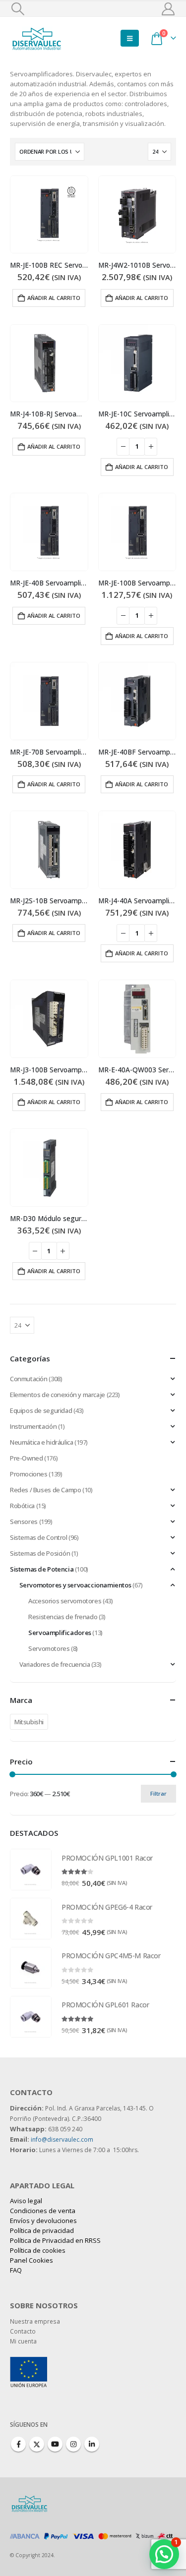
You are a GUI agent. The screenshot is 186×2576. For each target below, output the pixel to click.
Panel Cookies (31, 2260)
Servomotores (49, 1648)
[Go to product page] (49, 215)
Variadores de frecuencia (55, 1664)
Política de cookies (38, 2250)
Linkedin (92, 2444)
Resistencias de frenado (63, 1617)
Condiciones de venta (43, 2211)
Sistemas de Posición (40, 1553)
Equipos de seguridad (41, 1410)
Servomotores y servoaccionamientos (75, 1585)
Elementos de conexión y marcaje (58, 1395)
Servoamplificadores (60, 1633)
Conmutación (29, 1379)
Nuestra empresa (35, 2321)
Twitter (37, 2444)
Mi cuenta (23, 2341)
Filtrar (158, 1793)
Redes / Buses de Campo (45, 1490)
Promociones (29, 1474)
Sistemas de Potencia (42, 1569)
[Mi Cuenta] (168, 9)
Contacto (23, 2331)
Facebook (18, 2444)
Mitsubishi (29, 1722)
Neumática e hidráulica (41, 1442)
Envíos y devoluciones (43, 2221)
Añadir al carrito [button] (54, 298)
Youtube (55, 2444)
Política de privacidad (42, 2230)
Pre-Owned (27, 1458)
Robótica (22, 1506)
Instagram (73, 2444)
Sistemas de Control (39, 1537)
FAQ (16, 2270)
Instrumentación (33, 1426)
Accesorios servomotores (65, 1601)
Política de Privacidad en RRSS (55, 2240)
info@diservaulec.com (62, 2139)
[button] (18, 9)
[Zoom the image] (29, 2362)
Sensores (24, 1522)
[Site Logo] (37, 38)
